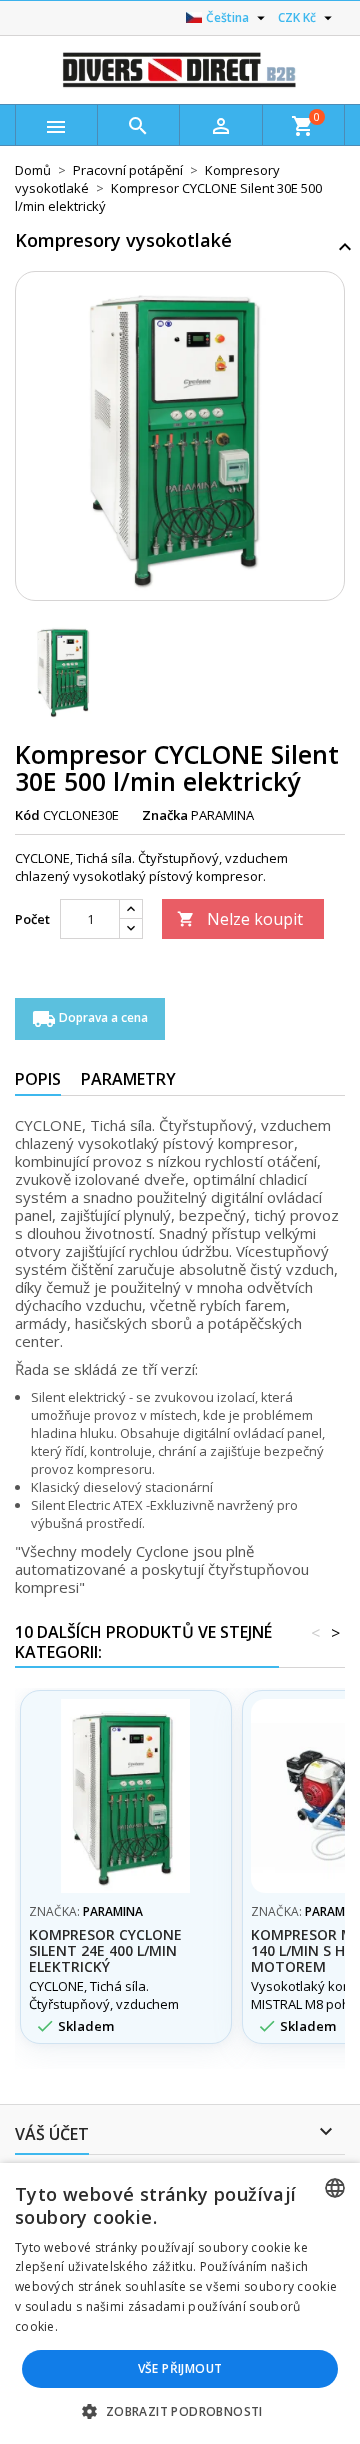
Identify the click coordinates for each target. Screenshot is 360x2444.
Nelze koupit (240, 919)
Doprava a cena (90, 1019)
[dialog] (180, 2303)
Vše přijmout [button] (180, 2368)
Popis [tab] (38, 1079)
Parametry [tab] (128, 1079)
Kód (27, 815)
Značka (165, 815)
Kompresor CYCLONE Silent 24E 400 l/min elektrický (105, 1950)
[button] (179, 2411)
